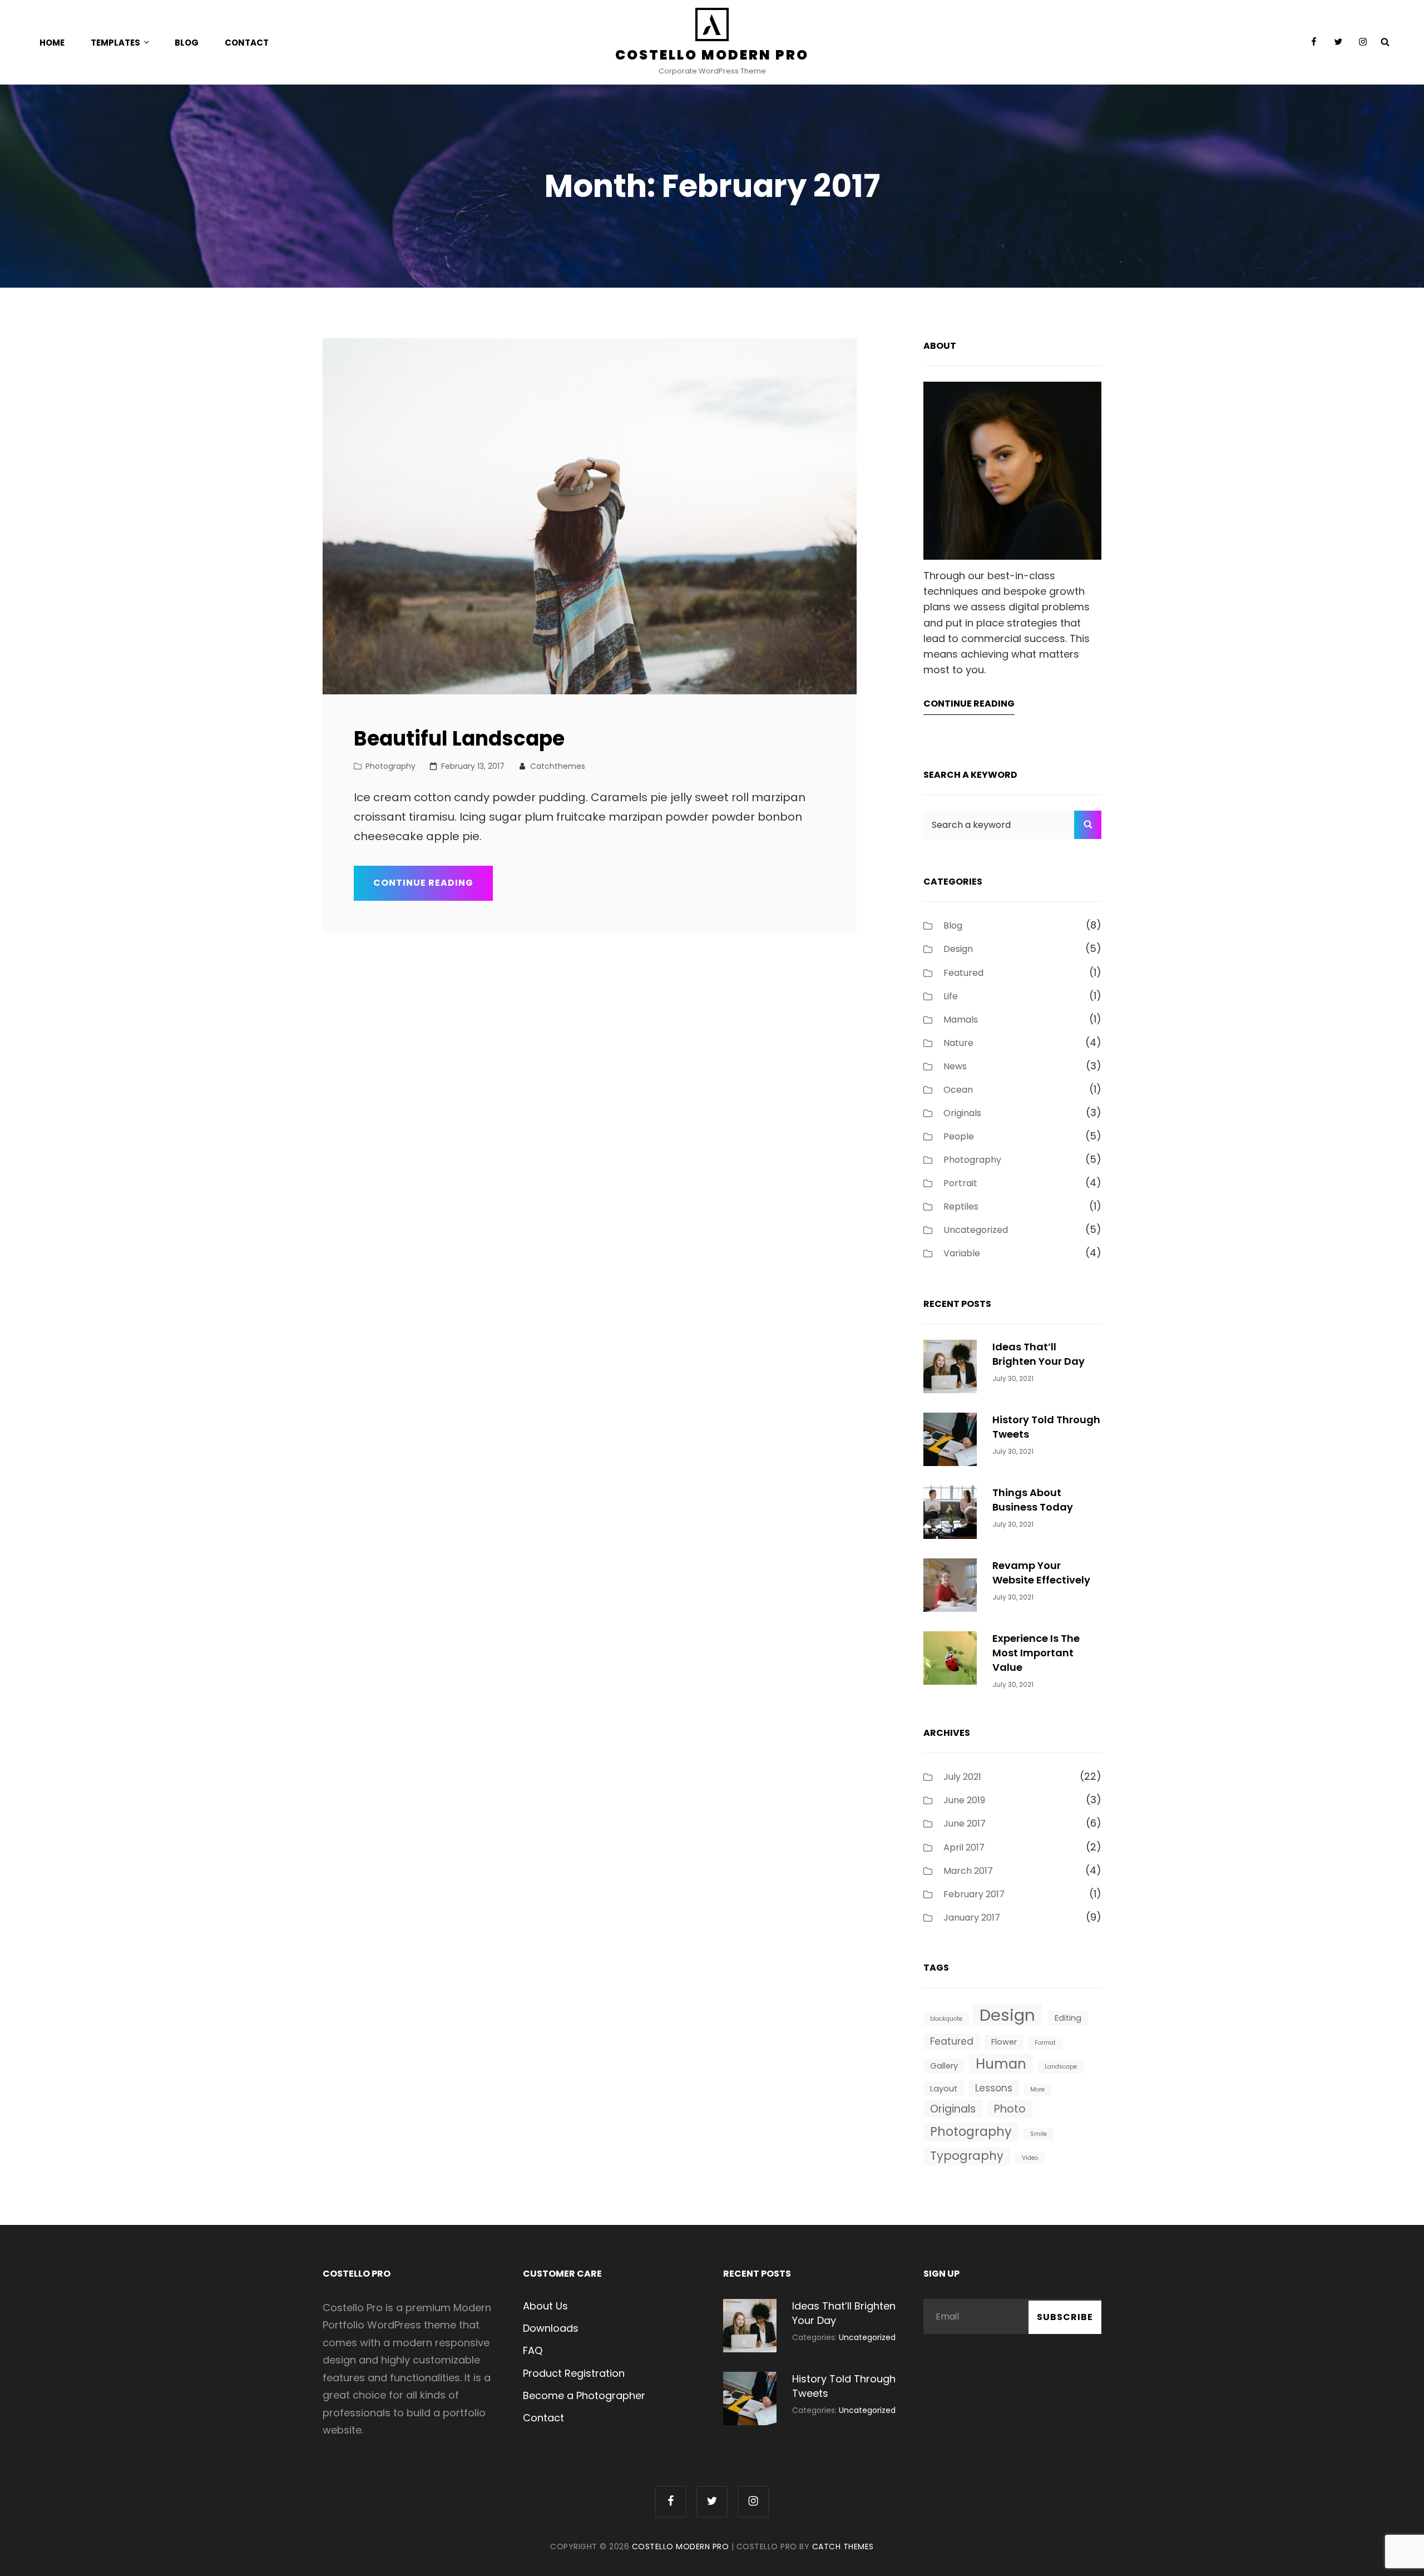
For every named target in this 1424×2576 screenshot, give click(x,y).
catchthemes (558, 766)
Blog (187, 43)
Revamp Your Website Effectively (1041, 1573)
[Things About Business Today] (950, 1511)
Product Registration (574, 2373)
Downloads (551, 2328)
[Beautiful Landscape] (590, 516)
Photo (1010, 2109)
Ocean (958, 1090)
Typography (967, 2156)
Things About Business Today (1033, 1500)
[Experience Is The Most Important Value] (950, 1657)
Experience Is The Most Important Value (1036, 1653)
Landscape (1061, 2067)
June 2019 (964, 1800)
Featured (963, 973)
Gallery (944, 2066)
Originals (962, 1113)
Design (958, 949)
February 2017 (974, 1894)
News (955, 1066)
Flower (1004, 2042)
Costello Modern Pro (712, 55)
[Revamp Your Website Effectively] (950, 1584)
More (1037, 2089)
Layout (944, 2089)
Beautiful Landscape (459, 739)
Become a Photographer (584, 2395)
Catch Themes (843, 2547)
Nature (958, 1043)
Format (1045, 2043)
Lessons (994, 2088)
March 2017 (968, 1871)
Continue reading (433, 888)
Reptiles (961, 1206)
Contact (247, 43)
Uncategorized (976, 1230)
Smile (1039, 2134)
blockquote (946, 2019)
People (959, 1136)
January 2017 (972, 1918)
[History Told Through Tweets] (950, 1438)
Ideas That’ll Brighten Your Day (1039, 1354)
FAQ (533, 2350)
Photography (390, 766)
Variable (962, 1253)
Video (1030, 2158)
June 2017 (965, 1824)
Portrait (960, 1183)
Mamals (961, 1020)
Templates (115, 43)
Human (1001, 2064)
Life (951, 996)
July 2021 (962, 1777)
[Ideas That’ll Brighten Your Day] (950, 1365)
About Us (545, 2306)
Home (52, 43)
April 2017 (964, 1847)
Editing (1068, 2018)
